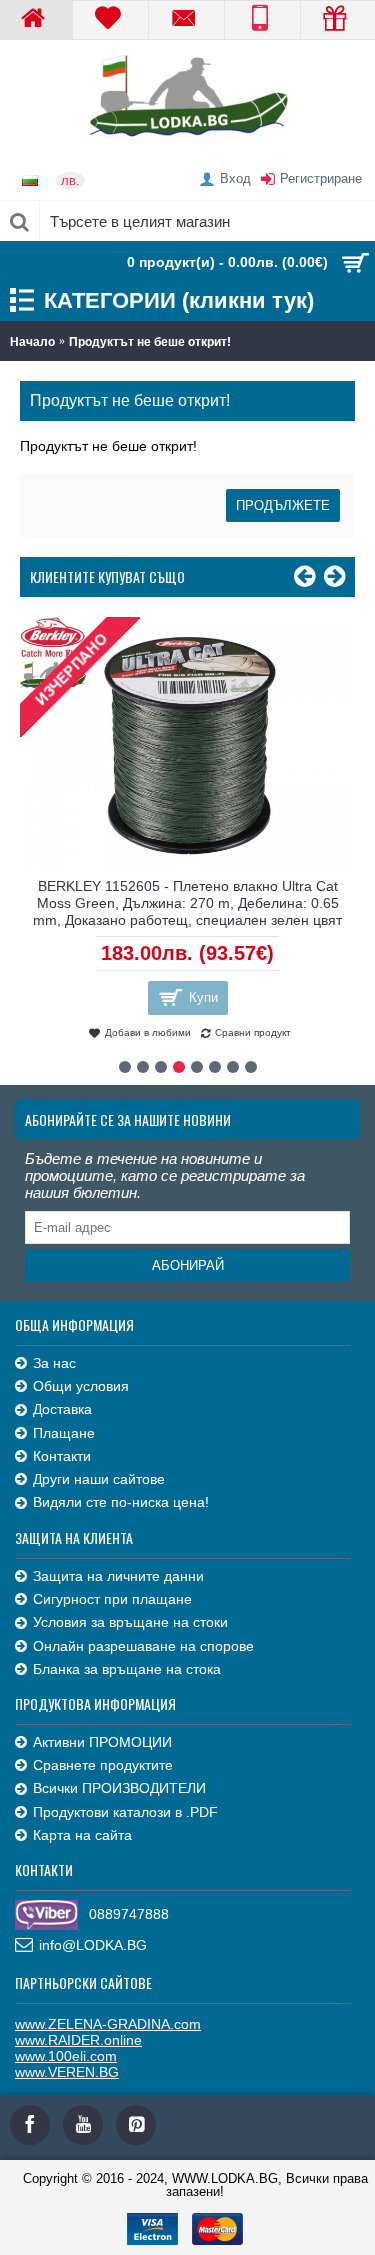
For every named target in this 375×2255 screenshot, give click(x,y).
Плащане (64, 1433)
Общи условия (81, 1386)
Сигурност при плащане (112, 1599)
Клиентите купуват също (107, 576)
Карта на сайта (82, 1835)
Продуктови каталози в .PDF (125, 1812)
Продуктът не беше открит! (150, 342)
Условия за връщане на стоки (130, 1622)
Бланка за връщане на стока (127, 1669)
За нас (54, 1363)
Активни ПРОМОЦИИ (102, 1742)
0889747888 (129, 1913)
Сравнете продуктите (103, 1765)
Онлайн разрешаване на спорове (143, 1646)
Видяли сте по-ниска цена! (121, 1502)
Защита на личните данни (118, 1576)
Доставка (62, 1409)
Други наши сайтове (99, 1479)
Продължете (283, 505)
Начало (32, 342)
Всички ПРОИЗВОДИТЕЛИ (119, 1788)
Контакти (62, 1456)
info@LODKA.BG (93, 1945)
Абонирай (188, 1265)
